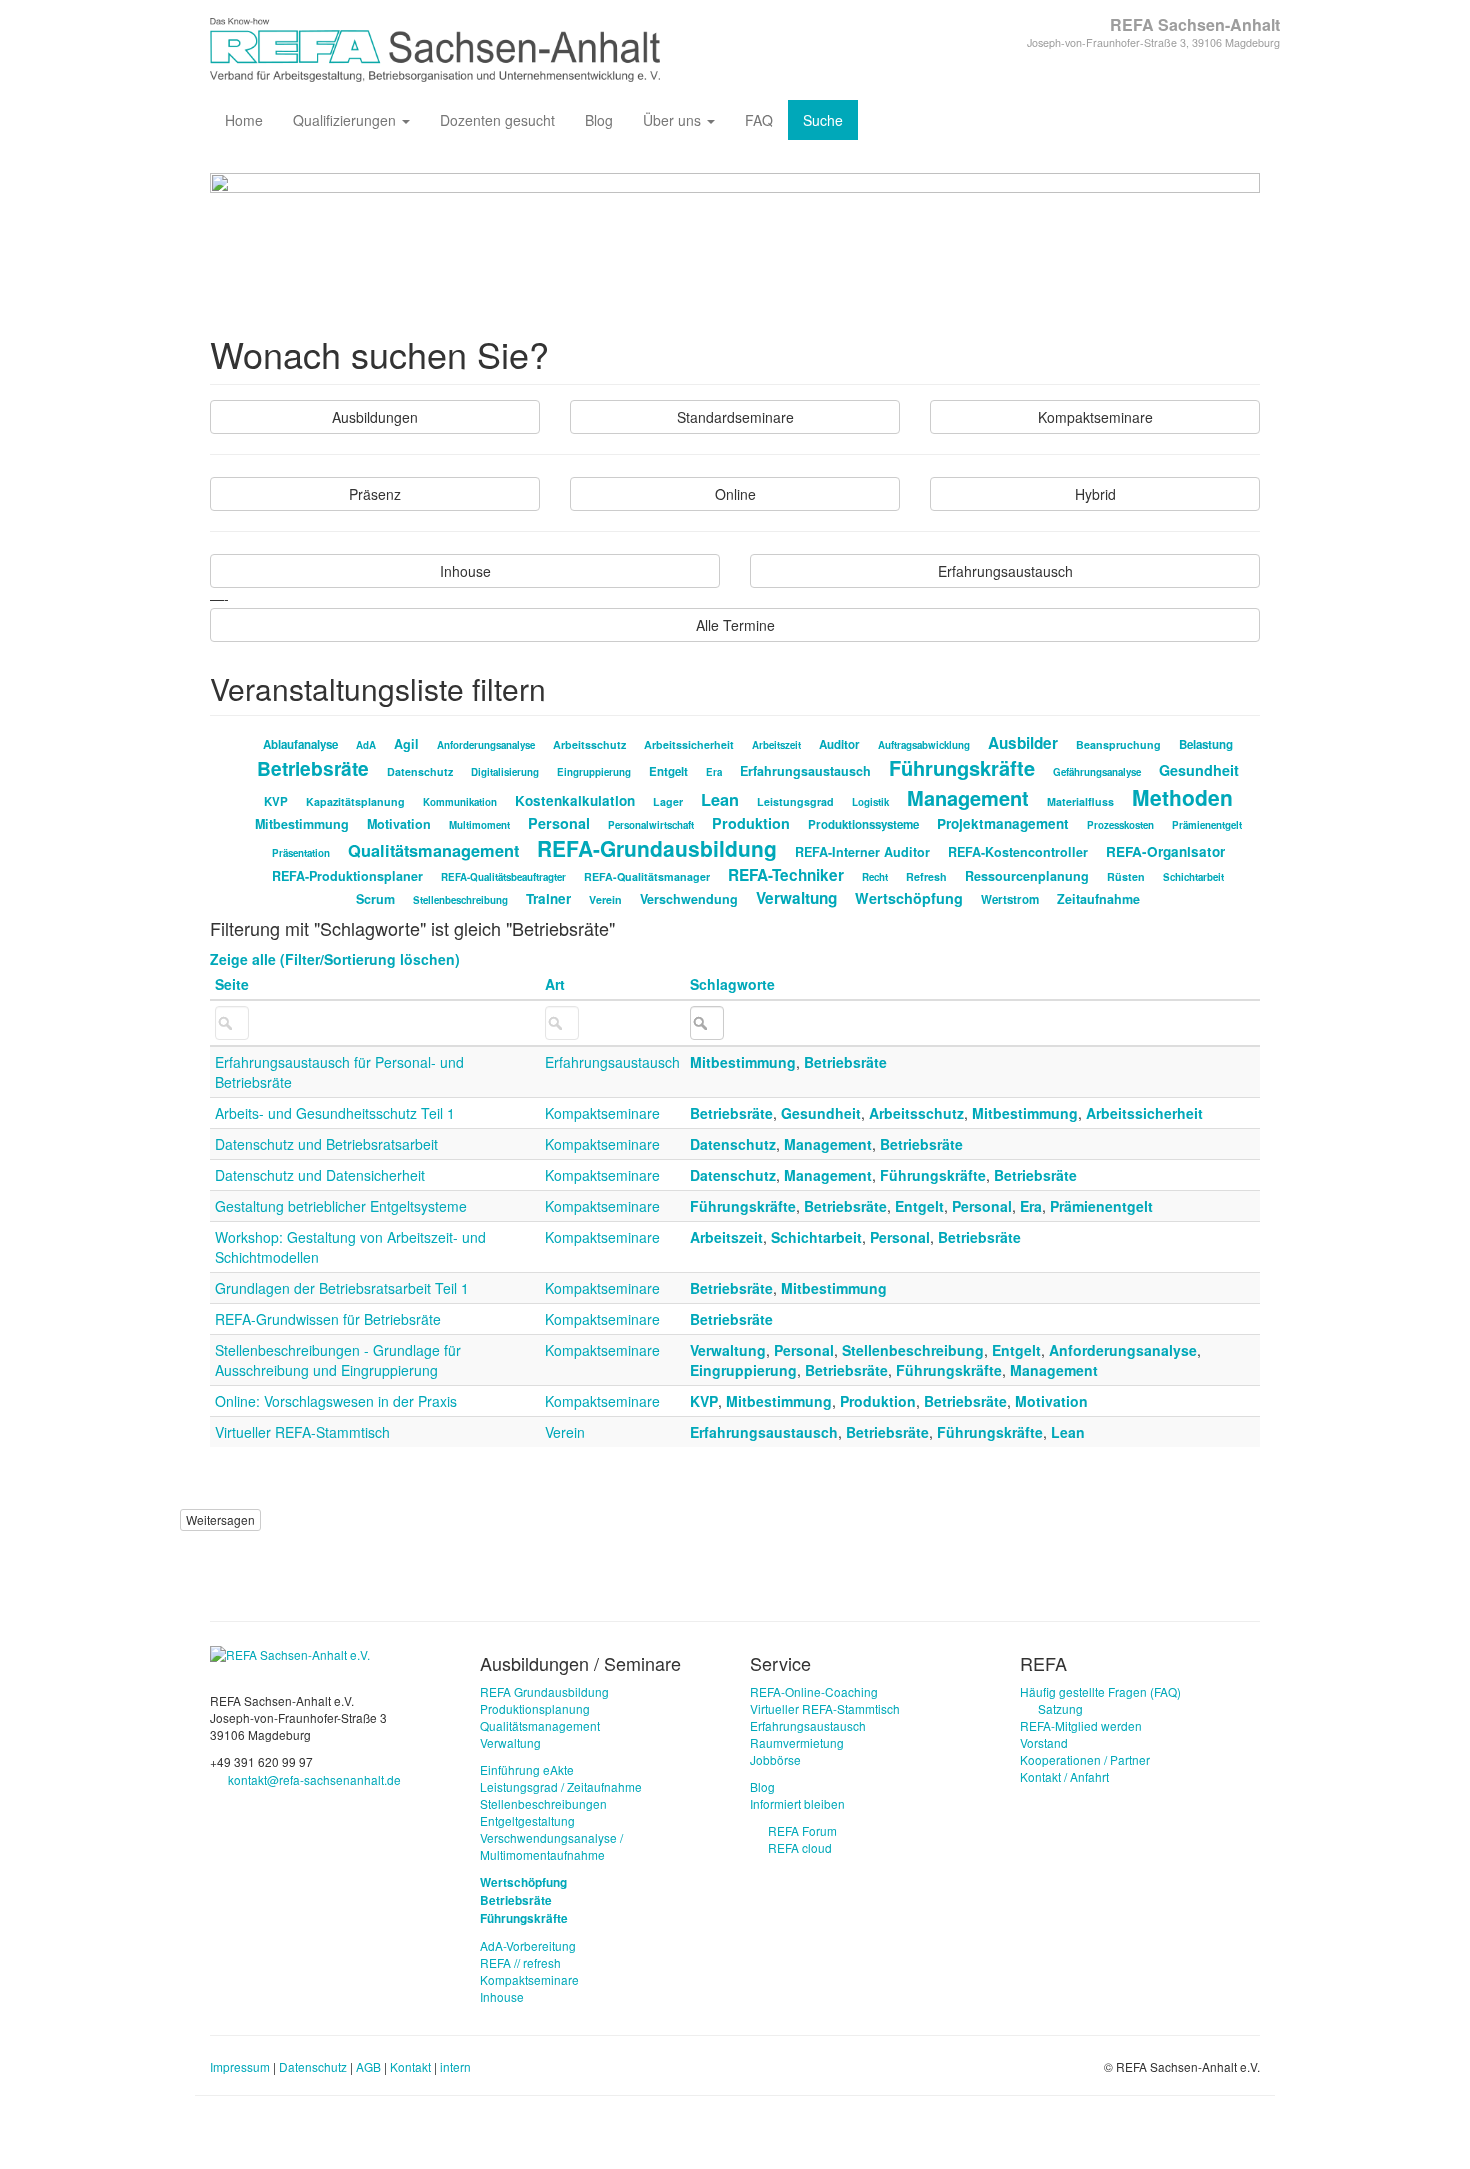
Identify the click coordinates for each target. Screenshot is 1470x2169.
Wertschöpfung (909, 898)
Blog (599, 120)
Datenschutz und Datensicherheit (320, 1175)
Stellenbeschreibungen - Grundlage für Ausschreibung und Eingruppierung (338, 1360)
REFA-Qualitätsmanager (647, 876)
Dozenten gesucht (497, 120)
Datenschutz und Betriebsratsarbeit (326, 1144)
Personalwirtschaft (651, 825)
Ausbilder (1023, 743)
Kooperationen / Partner (1085, 1759)
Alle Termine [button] (735, 625)
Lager (668, 801)
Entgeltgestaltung (527, 1820)
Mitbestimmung (302, 824)
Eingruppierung (594, 772)
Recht (875, 877)
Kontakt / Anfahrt (1064, 1776)
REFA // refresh (520, 1962)
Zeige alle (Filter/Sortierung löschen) (335, 959)
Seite (232, 984)
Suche (823, 120)
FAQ (759, 120)
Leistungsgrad (795, 801)
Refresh (926, 876)
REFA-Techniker (786, 875)
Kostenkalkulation (575, 800)
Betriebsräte (313, 768)
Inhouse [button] (465, 571)
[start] (290, 1652)
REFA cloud (800, 1847)
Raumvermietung (797, 1742)
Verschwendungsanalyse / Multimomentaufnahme (551, 1846)
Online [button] (735, 494)
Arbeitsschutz (589, 744)
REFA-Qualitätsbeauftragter (503, 877)
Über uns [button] (674, 120)
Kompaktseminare (602, 1113)
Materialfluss (1080, 801)
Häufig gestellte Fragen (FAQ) (1100, 1691)
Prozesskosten (1120, 825)
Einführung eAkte (527, 1769)
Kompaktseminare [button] (1095, 417)
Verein (605, 899)
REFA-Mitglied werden (1081, 1725)
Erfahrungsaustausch (805, 771)
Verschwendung (689, 899)
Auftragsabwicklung (924, 745)
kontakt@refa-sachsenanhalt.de (314, 1779)
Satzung (1060, 1708)
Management (968, 797)
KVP (276, 801)
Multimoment (479, 825)
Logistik (870, 802)
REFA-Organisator (1165, 851)
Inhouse (502, 1996)
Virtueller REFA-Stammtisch (302, 1432)
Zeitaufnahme (1098, 899)
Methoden (1182, 797)
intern (455, 2066)
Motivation (399, 824)
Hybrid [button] (1095, 494)
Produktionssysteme (863, 824)
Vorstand (1044, 1742)
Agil (406, 744)
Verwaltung (796, 898)
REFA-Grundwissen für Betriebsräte (328, 1319)
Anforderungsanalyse (486, 745)
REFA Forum (802, 1830)
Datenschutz (420, 771)
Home (244, 120)
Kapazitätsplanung (355, 801)
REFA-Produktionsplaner (347, 876)
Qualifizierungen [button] (346, 120)
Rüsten (1126, 876)
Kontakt (410, 2066)
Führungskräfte (962, 767)
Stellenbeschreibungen (543, 1803)
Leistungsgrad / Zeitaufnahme (561, 1786)
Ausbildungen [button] (375, 417)
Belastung (1206, 744)
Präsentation (301, 853)
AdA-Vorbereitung (528, 1945)
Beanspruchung (1118, 744)
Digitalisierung (505, 772)
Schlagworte (732, 984)
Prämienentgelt (1207, 825)
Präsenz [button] (375, 494)
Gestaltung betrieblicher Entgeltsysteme (341, 1206)
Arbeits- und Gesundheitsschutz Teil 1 (335, 1113)
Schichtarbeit (1193, 877)
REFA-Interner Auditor (862, 852)
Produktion (751, 823)
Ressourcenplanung (1027, 876)
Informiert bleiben (797, 1803)
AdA (366, 745)
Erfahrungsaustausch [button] (1005, 571)
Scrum (375, 899)
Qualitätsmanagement (433, 850)
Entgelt (668, 771)
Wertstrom (1010, 899)
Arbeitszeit (776, 745)
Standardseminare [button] (735, 417)
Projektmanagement (1003, 823)
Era (714, 772)
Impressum (240, 2066)
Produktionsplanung (535, 1708)
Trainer (548, 898)
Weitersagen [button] (220, 1519)
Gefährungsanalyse (1097, 772)
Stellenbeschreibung (460, 900)
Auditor (839, 744)
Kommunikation (460, 802)
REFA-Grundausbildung (657, 848)
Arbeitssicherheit (689, 744)
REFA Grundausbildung (544, 1691)
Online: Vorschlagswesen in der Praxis (336, 1401)
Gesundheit (1199, 770)
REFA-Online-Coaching (814, 1691)
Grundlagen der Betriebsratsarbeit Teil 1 (342, 1288)
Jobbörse (775, 1759)
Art (555, 984)
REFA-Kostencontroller (1018, 852)
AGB (368, 2066)
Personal (559, 823)
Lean (720, 799)
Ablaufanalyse (300, 744)
